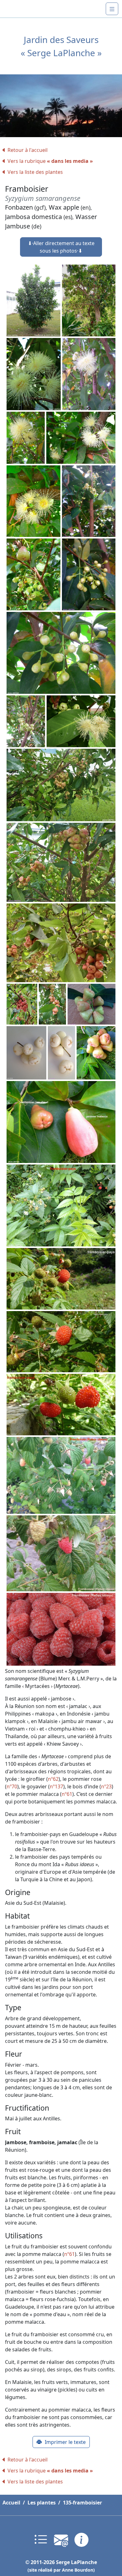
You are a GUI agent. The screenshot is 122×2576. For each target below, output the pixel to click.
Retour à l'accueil (28, 150)
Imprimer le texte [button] (65, 2442)
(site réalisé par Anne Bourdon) (61, 2570)
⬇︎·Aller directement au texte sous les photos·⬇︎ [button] (61, 247)
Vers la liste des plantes (35, 172)
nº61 (67, 1794)
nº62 (53, 1779)
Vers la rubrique (50, 161)
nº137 (56, 1786)
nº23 (106, 1786)
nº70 (12, 1786)
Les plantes (42, 2503)
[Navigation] (112, 9)
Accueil (11, 2503)
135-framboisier (82, 2503)
